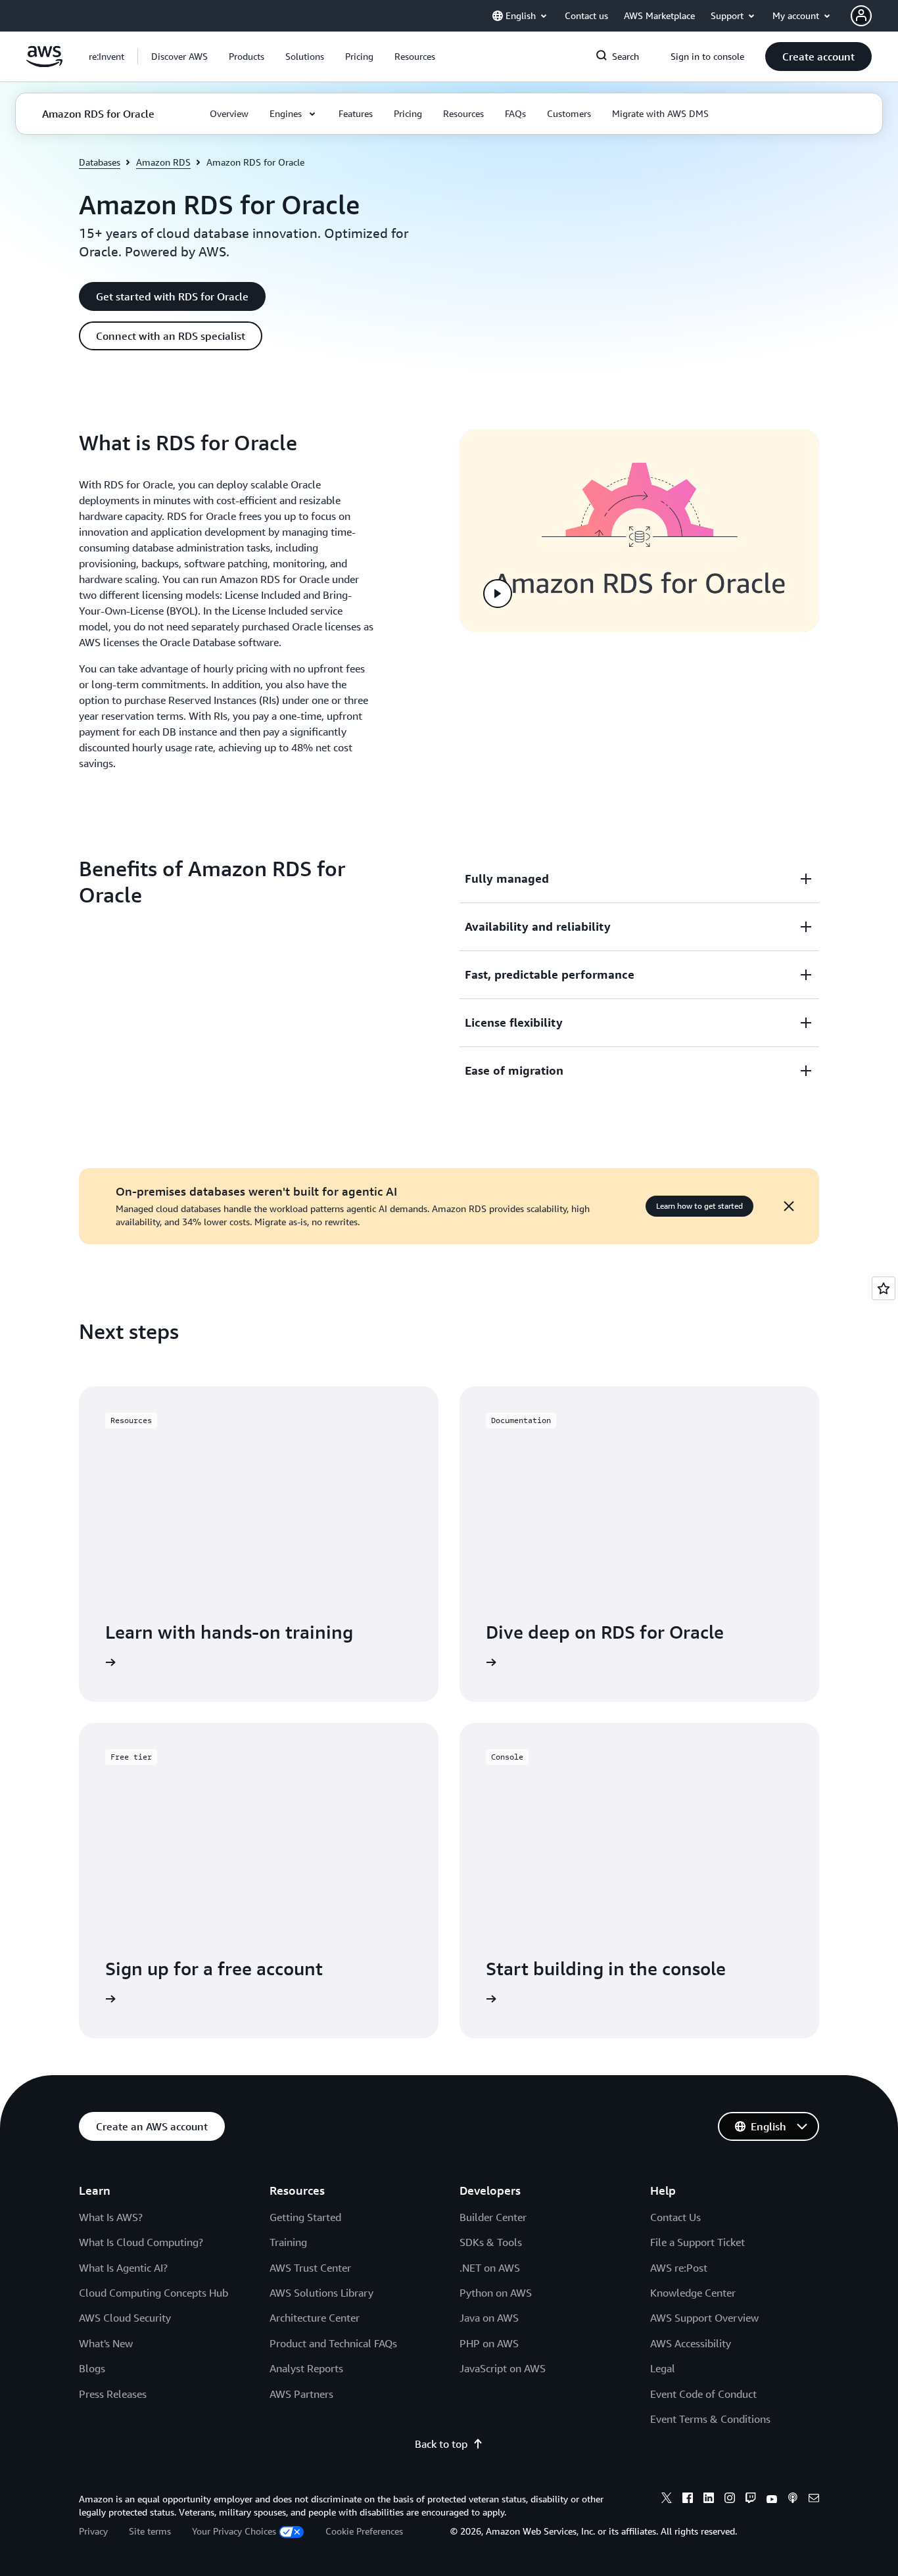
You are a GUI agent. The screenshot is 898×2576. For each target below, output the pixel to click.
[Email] (814, 2500)
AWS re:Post (679, 2268)
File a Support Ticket (697, 2242)
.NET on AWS (490, 2268)
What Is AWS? (111, 2217)
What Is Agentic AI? (123, 2268)
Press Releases (113, 2394)
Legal (663, 2368)
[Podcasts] (793, 2500)
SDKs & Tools (491, 2242)
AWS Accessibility (691, 2343)
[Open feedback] (884, 1288)
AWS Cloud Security (125, 2318)
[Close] (789, 1206)
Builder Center (493, 2217)
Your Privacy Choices (234, 2531)
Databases (100, 162)
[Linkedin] (709, 2500)
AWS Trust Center (310, 2268)
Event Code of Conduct (703, 2394)
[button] (179, 57)
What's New (106, 2343)
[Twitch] (751, 2500)
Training (288, 2242)
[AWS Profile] (861, 16)
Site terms (150, 2531)
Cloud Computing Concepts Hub (154, 2293)
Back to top (441, 2444)
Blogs (92, 2368)
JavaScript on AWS (503, 2368)
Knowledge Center (693, 2293)
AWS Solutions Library (321, 2293)
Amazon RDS (163, 162)
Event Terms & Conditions (710, 2419)
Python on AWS (496, 2293)
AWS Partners (301, 2394)
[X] (667, 2500)
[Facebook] (688, 2500)
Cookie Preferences (364, 2531)
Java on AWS (489, 2318)
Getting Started (305, 2217)
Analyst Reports (306, 2368)
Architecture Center (315, 2318)
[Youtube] (772, 2500)
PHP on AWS (489, 2343)
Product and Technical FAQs (333, 2343)
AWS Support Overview (704, 2318)
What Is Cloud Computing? (141, 2242)
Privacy (93, 2531)
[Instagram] (730, 2500)
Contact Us (675, 2217)
